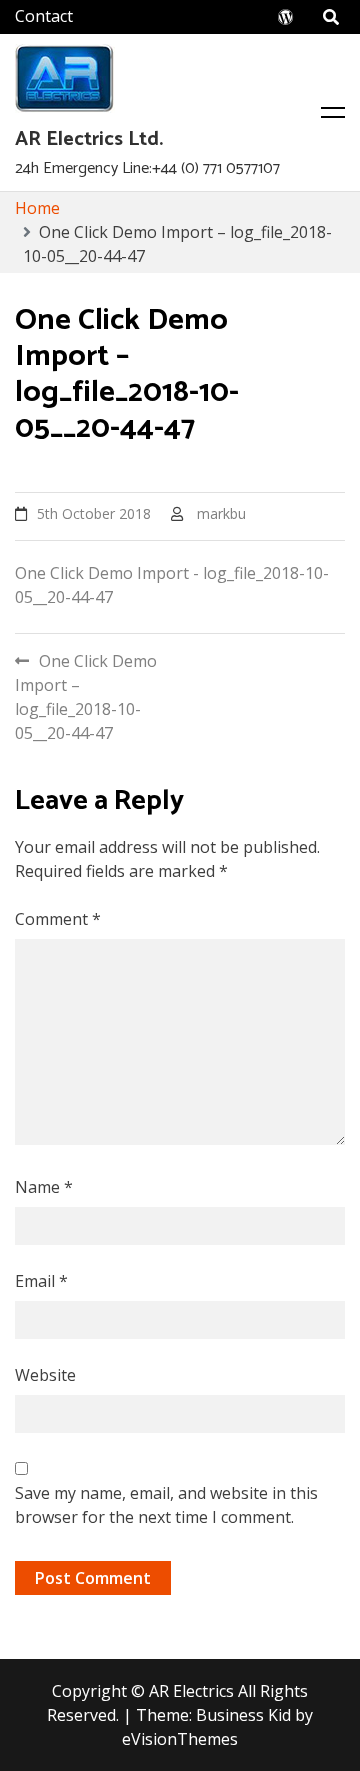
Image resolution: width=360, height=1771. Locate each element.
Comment (58, 919)
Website (45, 1375)
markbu (221, 513)
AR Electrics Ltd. (89, 139)
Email (41, 1281)
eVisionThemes (180, 1739)
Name (44, 1187)
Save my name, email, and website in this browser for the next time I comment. (166, 1505)
